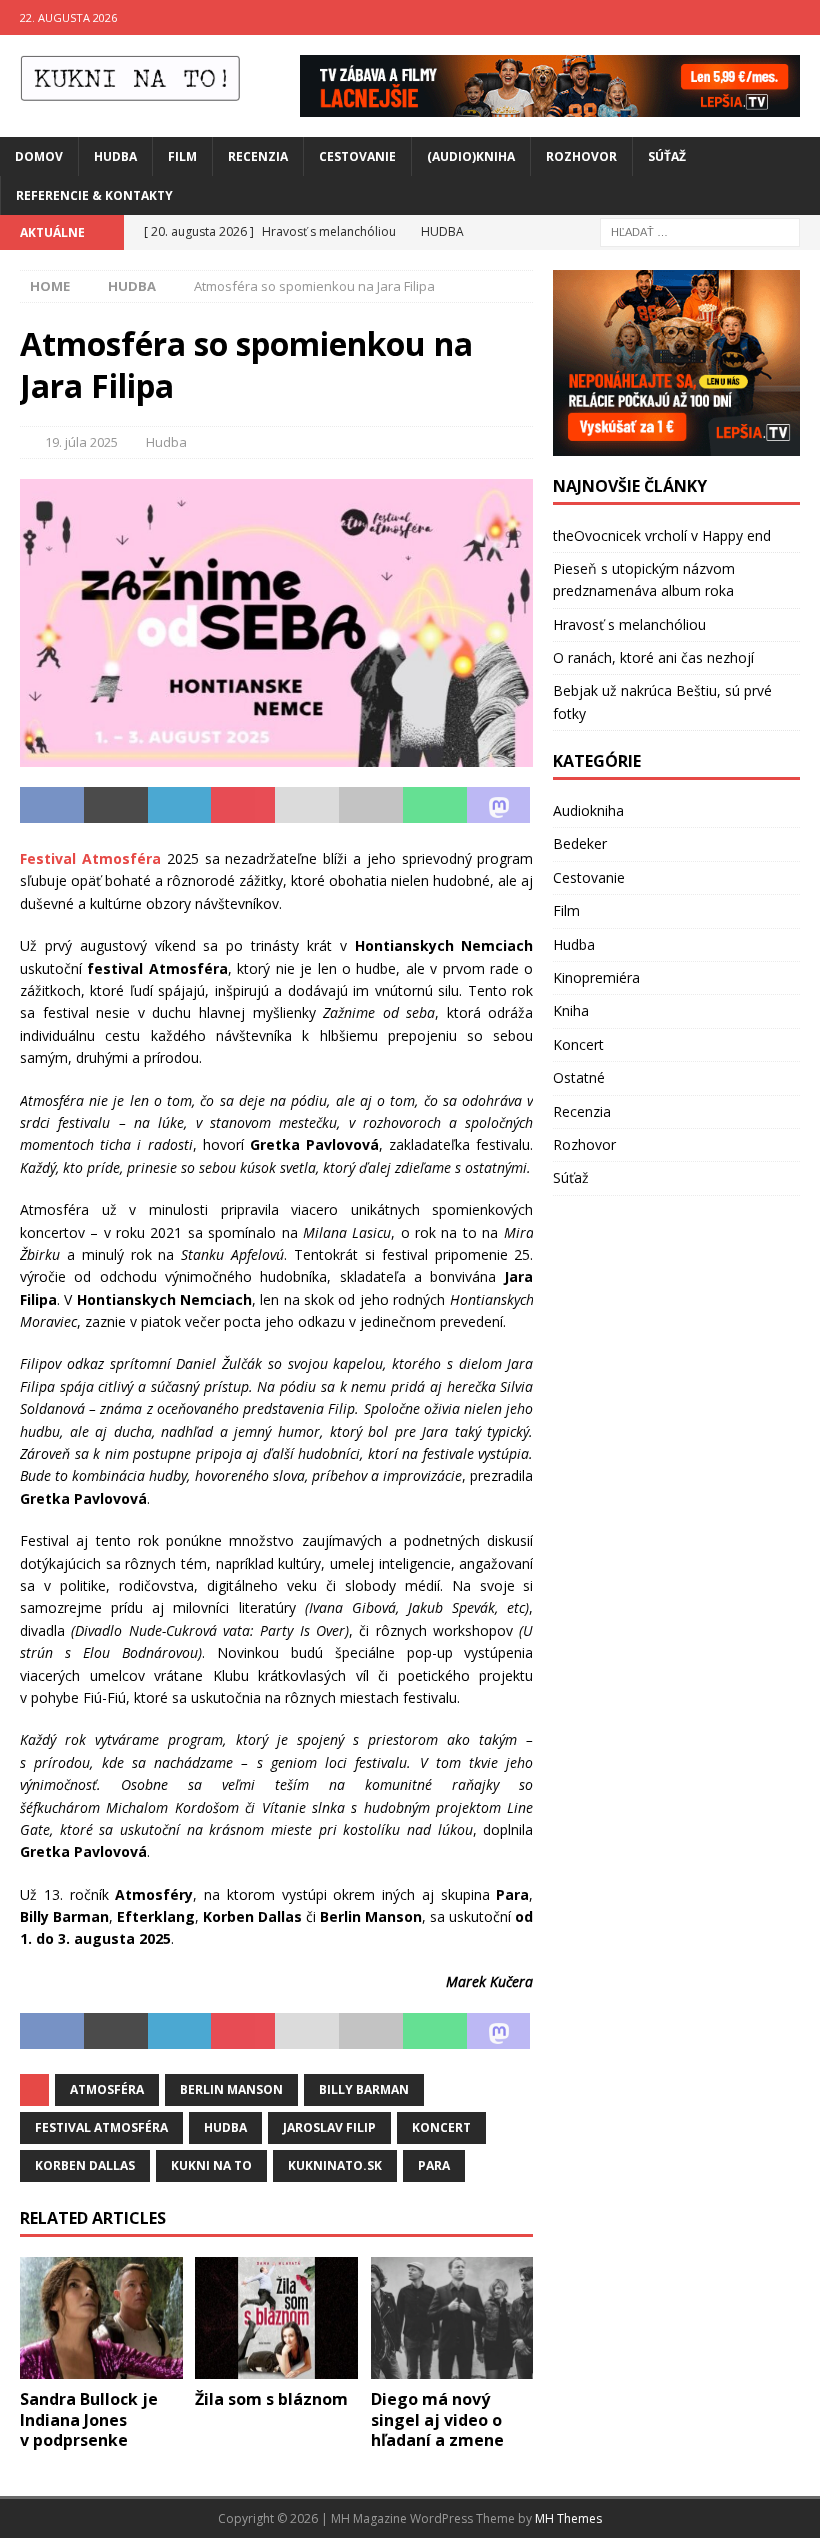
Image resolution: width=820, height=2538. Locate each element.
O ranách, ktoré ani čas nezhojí (653, 657)
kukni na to (211, 2165)
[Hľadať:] (700, 230)
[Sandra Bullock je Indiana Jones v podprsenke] (101, 2318)
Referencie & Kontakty (94, 195)
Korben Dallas (85, 2165)
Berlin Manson (231, 2089)
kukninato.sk (335, 2165)
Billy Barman (364, 2089)
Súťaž (667, 156)
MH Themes (568, 2518)
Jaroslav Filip (329, 2127)
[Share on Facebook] (52, 805)
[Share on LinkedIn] (180, 805)
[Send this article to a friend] (307, 805)
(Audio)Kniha (471, 156)
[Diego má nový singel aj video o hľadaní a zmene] (452, 2318)
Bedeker (580, 843)
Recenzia (258, 156)
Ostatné (579, 1077)
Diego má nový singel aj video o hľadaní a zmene (437, 2420)
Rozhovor (581, 156)
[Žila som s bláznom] (276, 2318)
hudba (225, 2127)
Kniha (571, 1010)
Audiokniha (588, 810)
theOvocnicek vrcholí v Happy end (662, 535)
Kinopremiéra (596, 977)
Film (182, 156)
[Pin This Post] (243, 805)
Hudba (115, 156)
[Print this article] (371, 805)
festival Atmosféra (101, 2127)
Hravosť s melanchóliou (629, 624)
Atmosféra (107, 2089)
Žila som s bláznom (271, 2399)
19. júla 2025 (81, 442)
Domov (39, 156)
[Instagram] (802, 17)
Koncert (578, 1044)
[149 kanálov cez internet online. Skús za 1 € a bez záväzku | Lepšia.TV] (550, 104)
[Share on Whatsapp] (435, 805)
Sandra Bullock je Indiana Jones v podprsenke (89, 2420)
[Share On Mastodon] (499, 805)
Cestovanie (357, 156)
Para (434, 2165)
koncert (441, 2127)
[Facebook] (763, 17)
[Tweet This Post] (116, 805)
